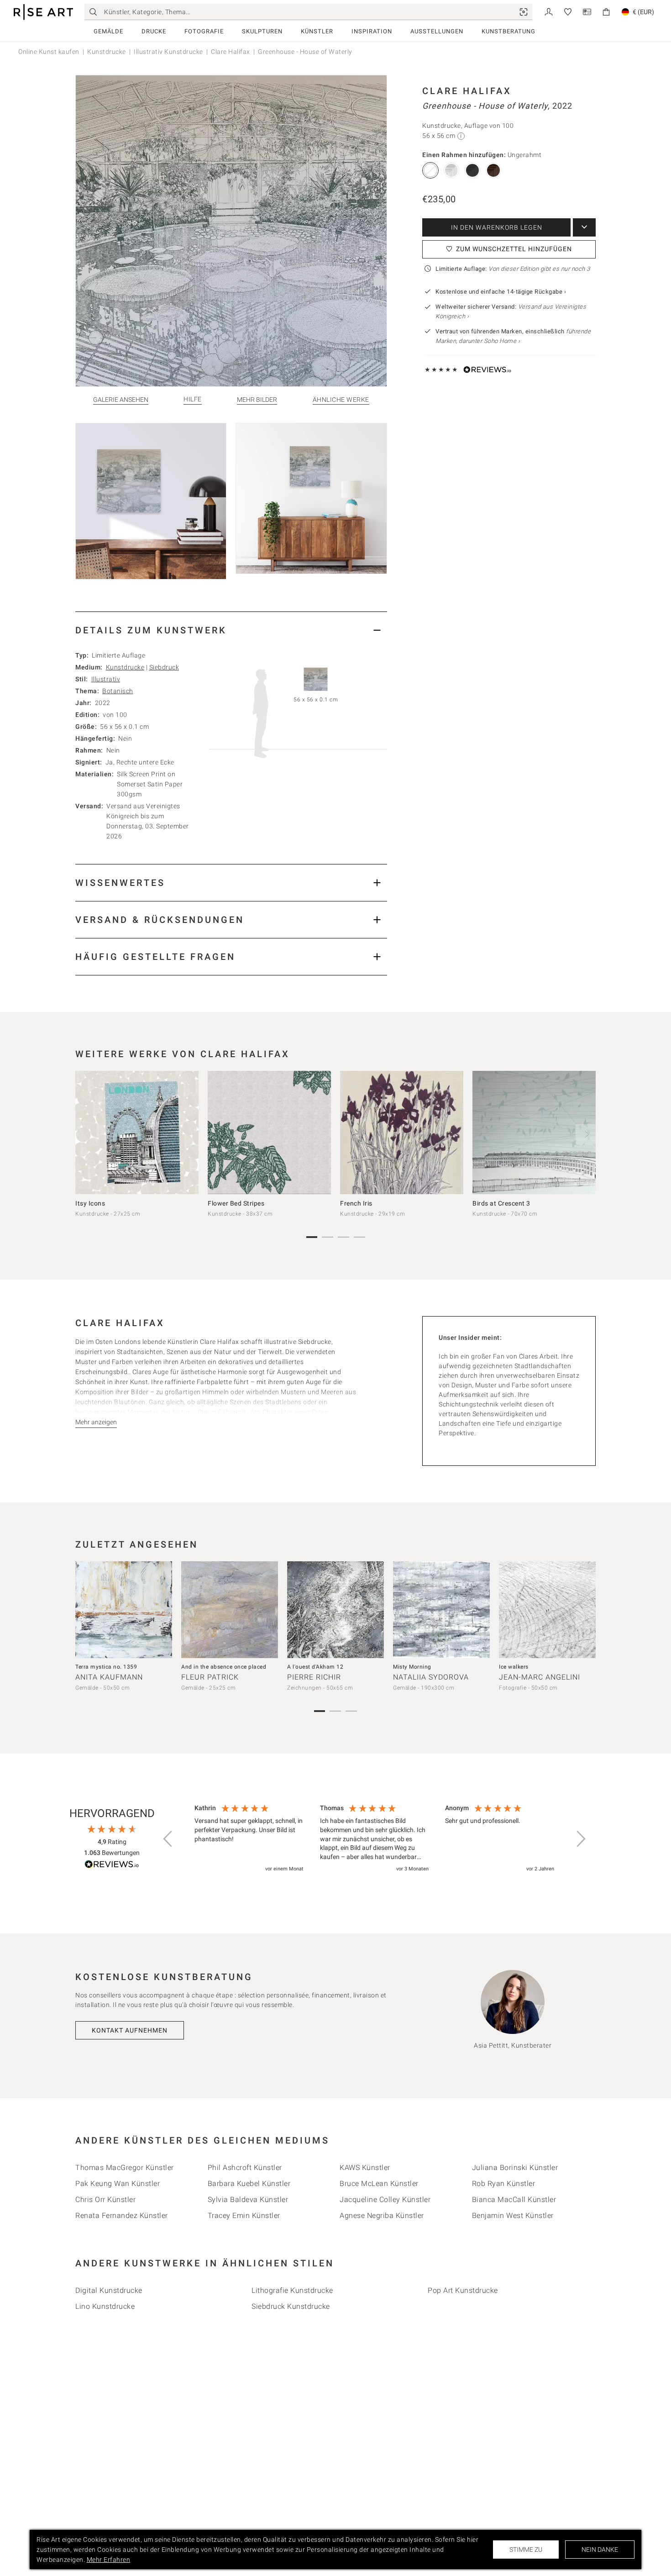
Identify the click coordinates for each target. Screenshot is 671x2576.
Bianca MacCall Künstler (514, 2199)
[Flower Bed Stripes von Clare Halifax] (269, 1133)
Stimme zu (526, 2550)
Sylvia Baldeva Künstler (248, 2199)
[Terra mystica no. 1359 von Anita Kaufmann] (124, 1610)
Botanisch (118, 691)
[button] (168, 1839)
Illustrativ (106, 679)
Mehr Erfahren (109, 2560)
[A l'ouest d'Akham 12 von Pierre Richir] (335, 1610)
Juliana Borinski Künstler (515, 2168)
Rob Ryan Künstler (504, 2184)
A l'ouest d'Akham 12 (315, 1667)
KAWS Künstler (365, 2168)
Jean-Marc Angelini (540, 1677)
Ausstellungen (437, 31)
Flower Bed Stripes (236, 1203)
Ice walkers (514, 1667)
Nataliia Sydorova (431, 1677)
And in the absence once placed (224, 1667)
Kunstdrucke (107, 52)
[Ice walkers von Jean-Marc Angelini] (547, 1610)
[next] (586, 1134)
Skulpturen (262, 31)
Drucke (154, 31)
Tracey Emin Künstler (244, 2215)
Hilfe (193, 399)
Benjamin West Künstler (513, 2215)
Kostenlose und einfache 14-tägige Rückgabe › (501, 292)
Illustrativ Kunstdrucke (168, 52)
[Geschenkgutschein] (587, 11)
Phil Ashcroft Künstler (245, 2168)
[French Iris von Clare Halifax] (402, 1133)
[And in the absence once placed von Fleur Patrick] (230, 1610)
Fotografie (204, 31)
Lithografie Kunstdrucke (292, 2290)
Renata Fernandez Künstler (122, 2215)
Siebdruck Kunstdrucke (291, 2306)
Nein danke (600, 2550)
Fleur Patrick (210, 1677)
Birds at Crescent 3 (501, 1203)
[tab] (231, 630)
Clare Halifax (231, 52)
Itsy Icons (90, 1203)
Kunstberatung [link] (508, 31)
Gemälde (108, 31)
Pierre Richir (314, 1677)
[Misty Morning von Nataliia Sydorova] (441, 1610)
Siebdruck (164, 667)
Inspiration (372, 31)
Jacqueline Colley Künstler (385, 2199)
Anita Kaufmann (109, 1677)
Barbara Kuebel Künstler (249, 2184)
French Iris (356, 1203)
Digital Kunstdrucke (109, 2290)
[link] (524, 12)
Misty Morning (412, 1667)
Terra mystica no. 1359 (106, 1667)
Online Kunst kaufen (49, 52)
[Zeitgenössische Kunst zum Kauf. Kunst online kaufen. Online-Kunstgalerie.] (43, 12)
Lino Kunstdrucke (105, 2306)
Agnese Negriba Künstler (382, 2215)
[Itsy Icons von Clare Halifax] (137, 1133)
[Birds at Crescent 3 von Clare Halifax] (534, 1133)
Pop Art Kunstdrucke (463, 2290)
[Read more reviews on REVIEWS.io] (112, 1866)
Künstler (317, 31)
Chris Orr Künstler (105, 2199)
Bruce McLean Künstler (379, 2184)
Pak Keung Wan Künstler (118, 2184)
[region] (374, 1839)
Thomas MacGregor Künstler (125, 2168)
